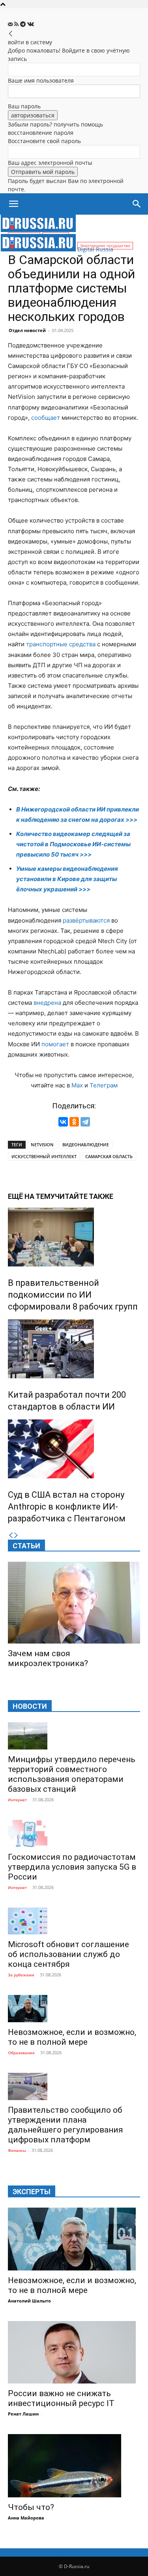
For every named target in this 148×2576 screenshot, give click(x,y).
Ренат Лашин (23, 2414)
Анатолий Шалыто (29, 2301)
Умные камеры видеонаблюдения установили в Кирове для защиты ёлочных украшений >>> (67, 879)
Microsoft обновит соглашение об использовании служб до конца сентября (68, 1954)
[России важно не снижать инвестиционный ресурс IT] (74, 2352)
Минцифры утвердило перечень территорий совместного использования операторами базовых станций (72, 1774)
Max (77, 1085)
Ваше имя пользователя (41, 80)
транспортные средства (61, 644)
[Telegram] (24, 24)
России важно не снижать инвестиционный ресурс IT (61, 2398)
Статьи (26, 1546)
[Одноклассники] (74, 1122)
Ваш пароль (24, 106)
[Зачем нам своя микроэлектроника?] (74, 1603)
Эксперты (32, 2192)
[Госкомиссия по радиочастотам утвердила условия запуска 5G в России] (74, 1833)
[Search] (137, 204)
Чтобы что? (31, 2507)
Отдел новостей (27, 330)
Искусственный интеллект (44, 1156)
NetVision (42, 1145)
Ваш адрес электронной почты (50, 163)
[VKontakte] (31, 24)
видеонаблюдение (86, 1145)
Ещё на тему (31, 1196)
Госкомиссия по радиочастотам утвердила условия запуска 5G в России (72, 1867)
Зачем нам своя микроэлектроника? (48, 1658)
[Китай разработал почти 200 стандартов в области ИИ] (74, 1349)
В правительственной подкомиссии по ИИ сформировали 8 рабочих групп (73, 1295)
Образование (21, 2053)
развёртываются (86, 920)
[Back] (11, 34)
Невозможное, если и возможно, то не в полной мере (72, 2037)
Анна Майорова (26, 2518)
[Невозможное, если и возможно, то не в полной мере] (74, 2009)
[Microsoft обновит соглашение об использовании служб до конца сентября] (74, 1921)
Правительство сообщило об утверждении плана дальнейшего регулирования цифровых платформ (66, 2125)
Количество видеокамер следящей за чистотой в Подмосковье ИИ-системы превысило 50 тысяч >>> (73, 844)
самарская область (109, 1156)
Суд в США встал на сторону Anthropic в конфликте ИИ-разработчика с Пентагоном (67, 1507)
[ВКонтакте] (63, 1122)
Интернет (17, 1800)
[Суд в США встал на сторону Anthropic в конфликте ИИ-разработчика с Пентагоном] (74, 1449)
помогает (55, 1044)
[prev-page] (11, 1535)
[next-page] (16, 1535)
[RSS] (17, 24)
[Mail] (11, 24)
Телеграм (104, 1085)
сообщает (46, 418)
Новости (30, 1706)
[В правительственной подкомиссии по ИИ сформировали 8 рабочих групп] (74, 1237)
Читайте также (84, 1196)
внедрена (47, 1003)
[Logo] (38, 230)
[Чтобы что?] (74, 2466)
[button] (13, 204)
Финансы (17, 2150)
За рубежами (21, 1975)
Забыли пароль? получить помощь (55, 124)
